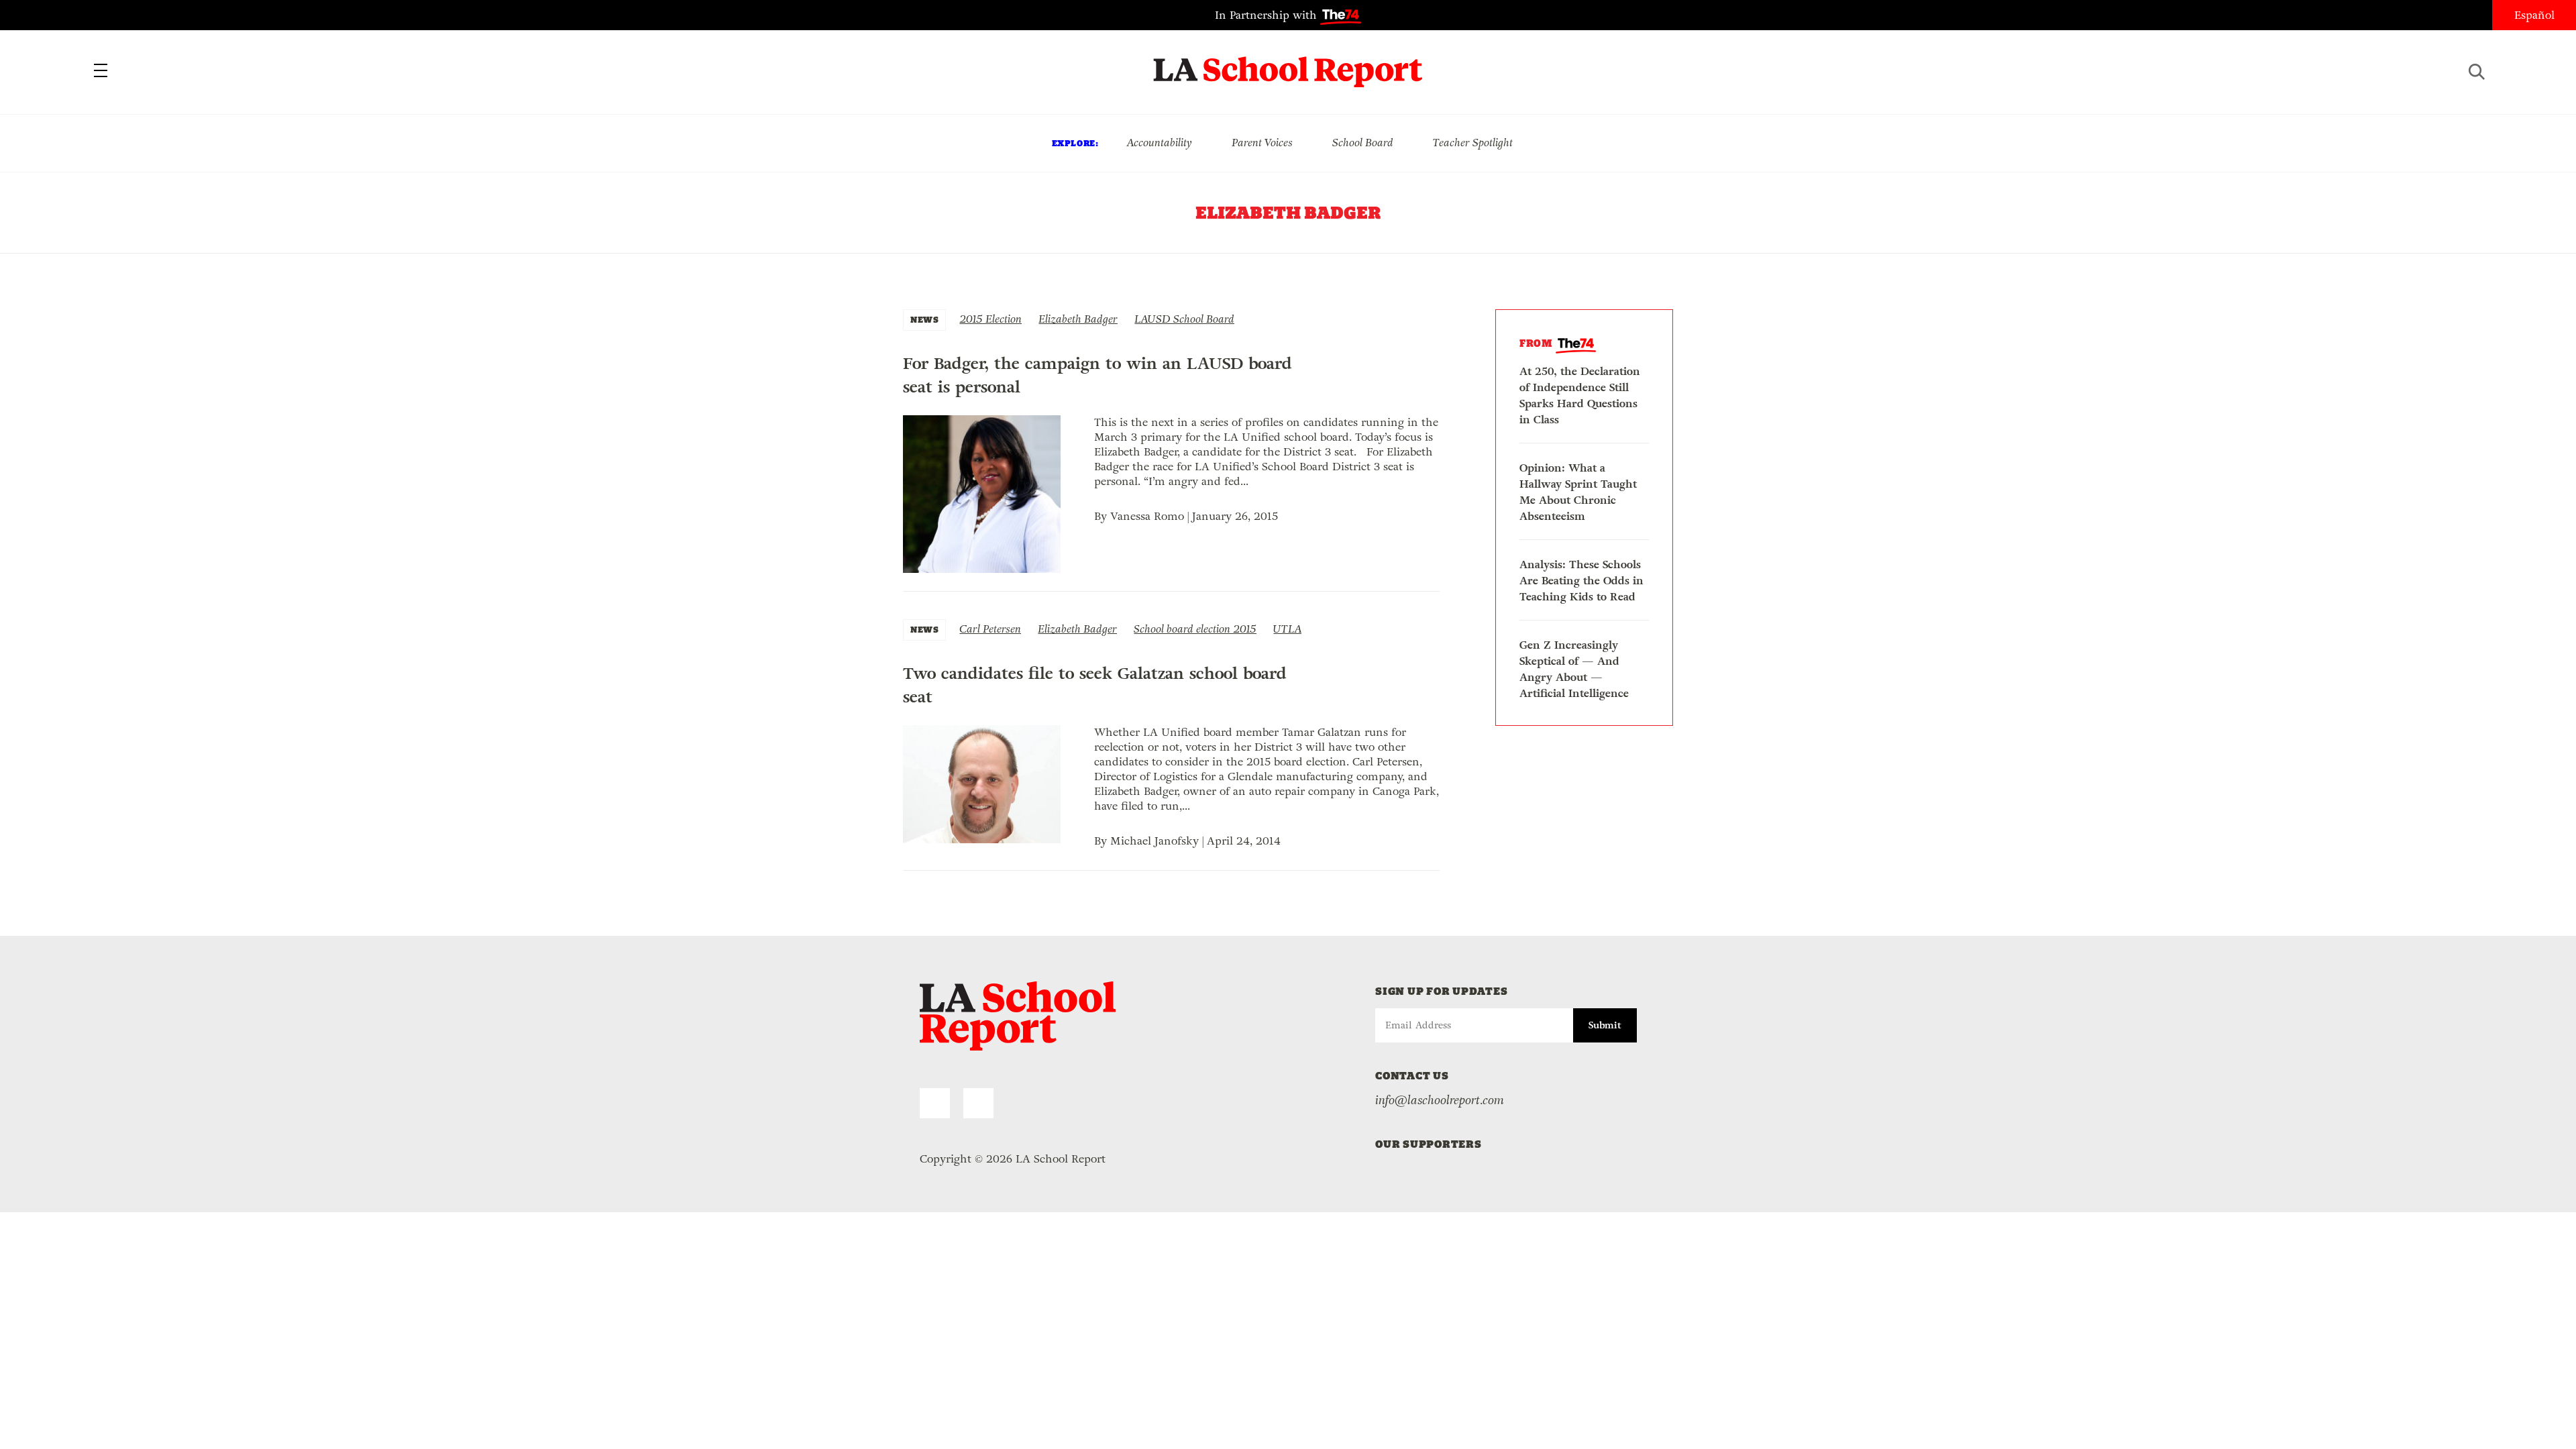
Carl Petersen (990, 629)
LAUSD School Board (1184, 319)
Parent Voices (1262, 143)
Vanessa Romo (1147, 516)
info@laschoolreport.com (1440, 1100)
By (1102, 516)
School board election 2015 (1195, 629)
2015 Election (990, 319)
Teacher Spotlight (1473, 143)
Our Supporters (1429, 1144)
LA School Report (1288, 64)
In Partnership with (1268, 15)
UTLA (1287, 629)
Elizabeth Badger (1078, 319)
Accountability (1159, 143)
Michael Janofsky (1155, 841)
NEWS (924, 320)
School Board (1363, 143)
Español (2534, 15)
